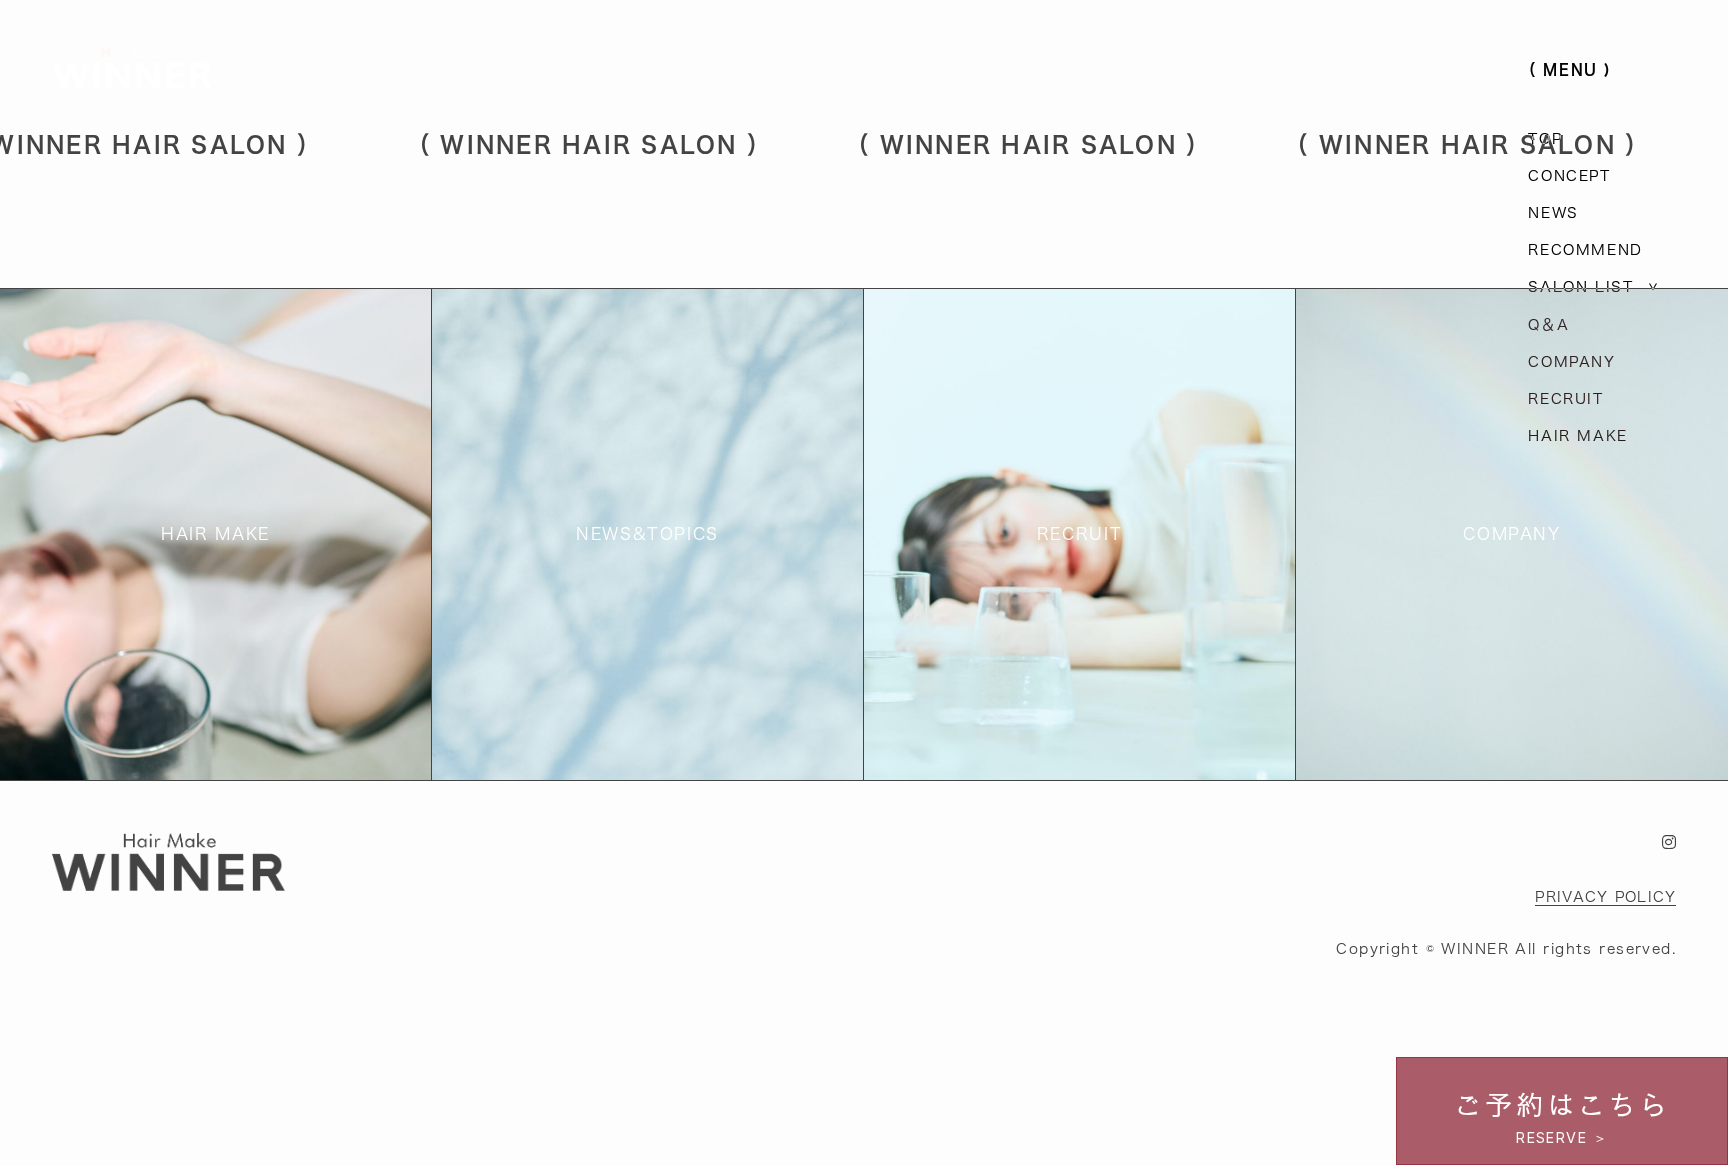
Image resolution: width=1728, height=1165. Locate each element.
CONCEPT (1569, 175)
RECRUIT (1565, 398)
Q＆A (1548, 324)
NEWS (1553, 212)
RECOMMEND (1585, 249)
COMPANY (1571, 361)
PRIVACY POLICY (1605, 896)
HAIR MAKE (1577, 435)
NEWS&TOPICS (647, 534)
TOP (1545, 138)
